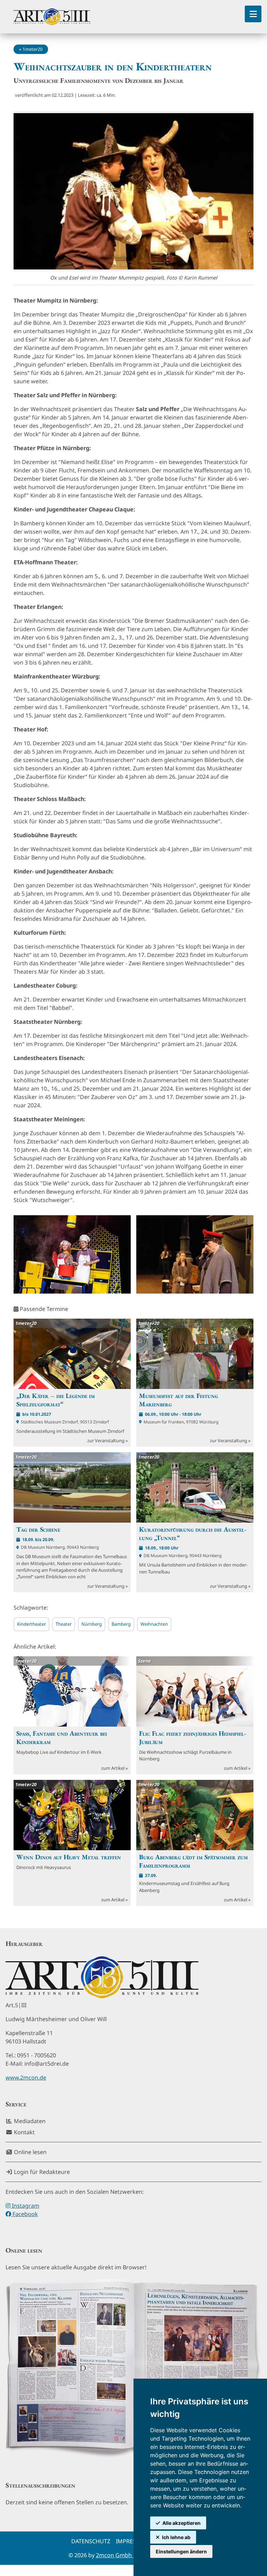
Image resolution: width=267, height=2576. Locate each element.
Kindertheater (31, 1624)
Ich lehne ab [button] (176, 2537)
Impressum (132, 2541)
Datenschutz (91, 2541)
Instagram (25, 2206)
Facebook (25, 2214)
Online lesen (30, 2152)
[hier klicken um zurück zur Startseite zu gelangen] (52, 17)
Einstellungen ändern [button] (181, 2551)
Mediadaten (29, 2121)
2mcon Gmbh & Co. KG (126, 2555)
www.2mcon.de (26, 2078)
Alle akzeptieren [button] (181, 2523)
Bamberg (121, 1624)
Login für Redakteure (41, 2172)
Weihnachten (154, 1624)
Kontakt (24, 2132)
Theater (64, 1624)
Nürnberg (92, 1624)
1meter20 (33, 49)
